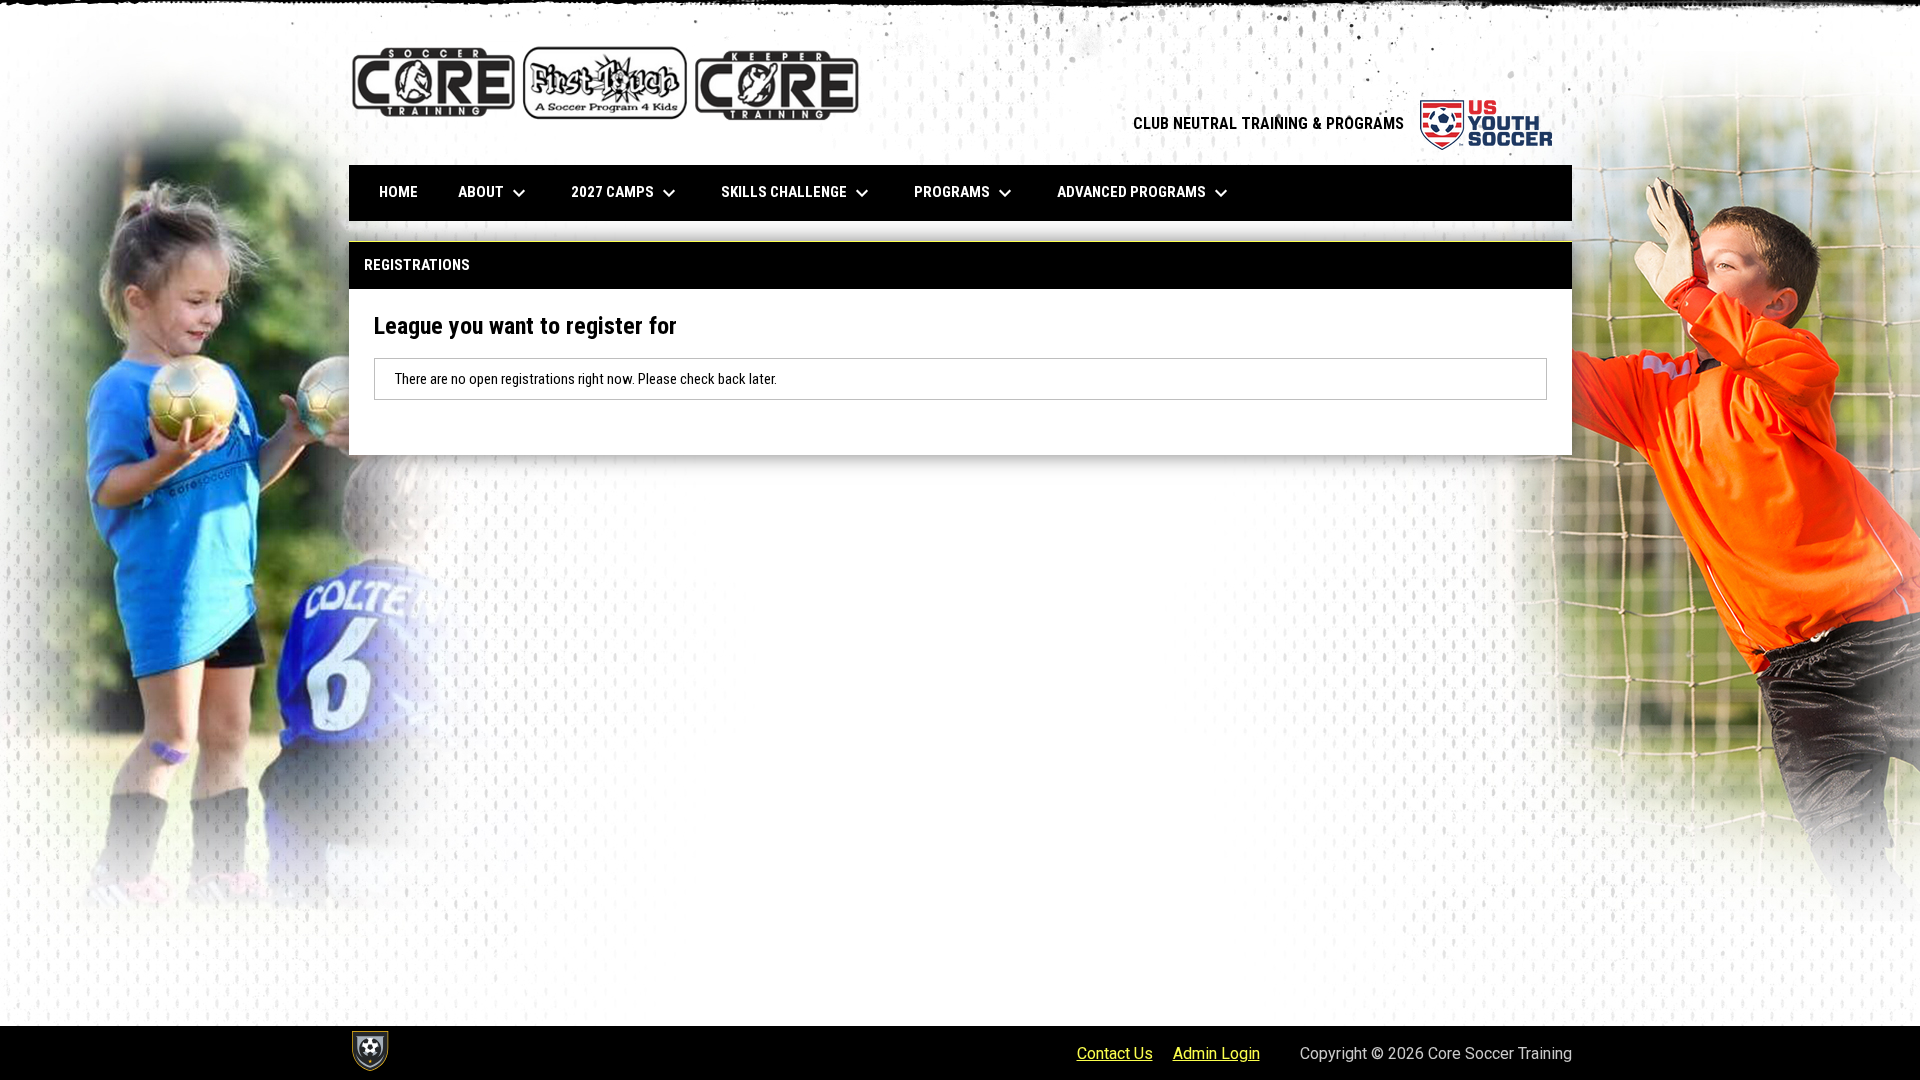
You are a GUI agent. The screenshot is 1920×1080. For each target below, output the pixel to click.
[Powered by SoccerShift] (369, 1051)
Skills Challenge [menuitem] (797, 193)
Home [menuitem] (398, 192)
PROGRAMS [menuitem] (965, 193)
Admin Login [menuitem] (1216, 1053)
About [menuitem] (494, 193)
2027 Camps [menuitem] (626, 193)
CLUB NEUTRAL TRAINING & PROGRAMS (1342, 123)
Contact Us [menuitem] (1115, 1053)
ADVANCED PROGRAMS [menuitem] (1145, 193)
